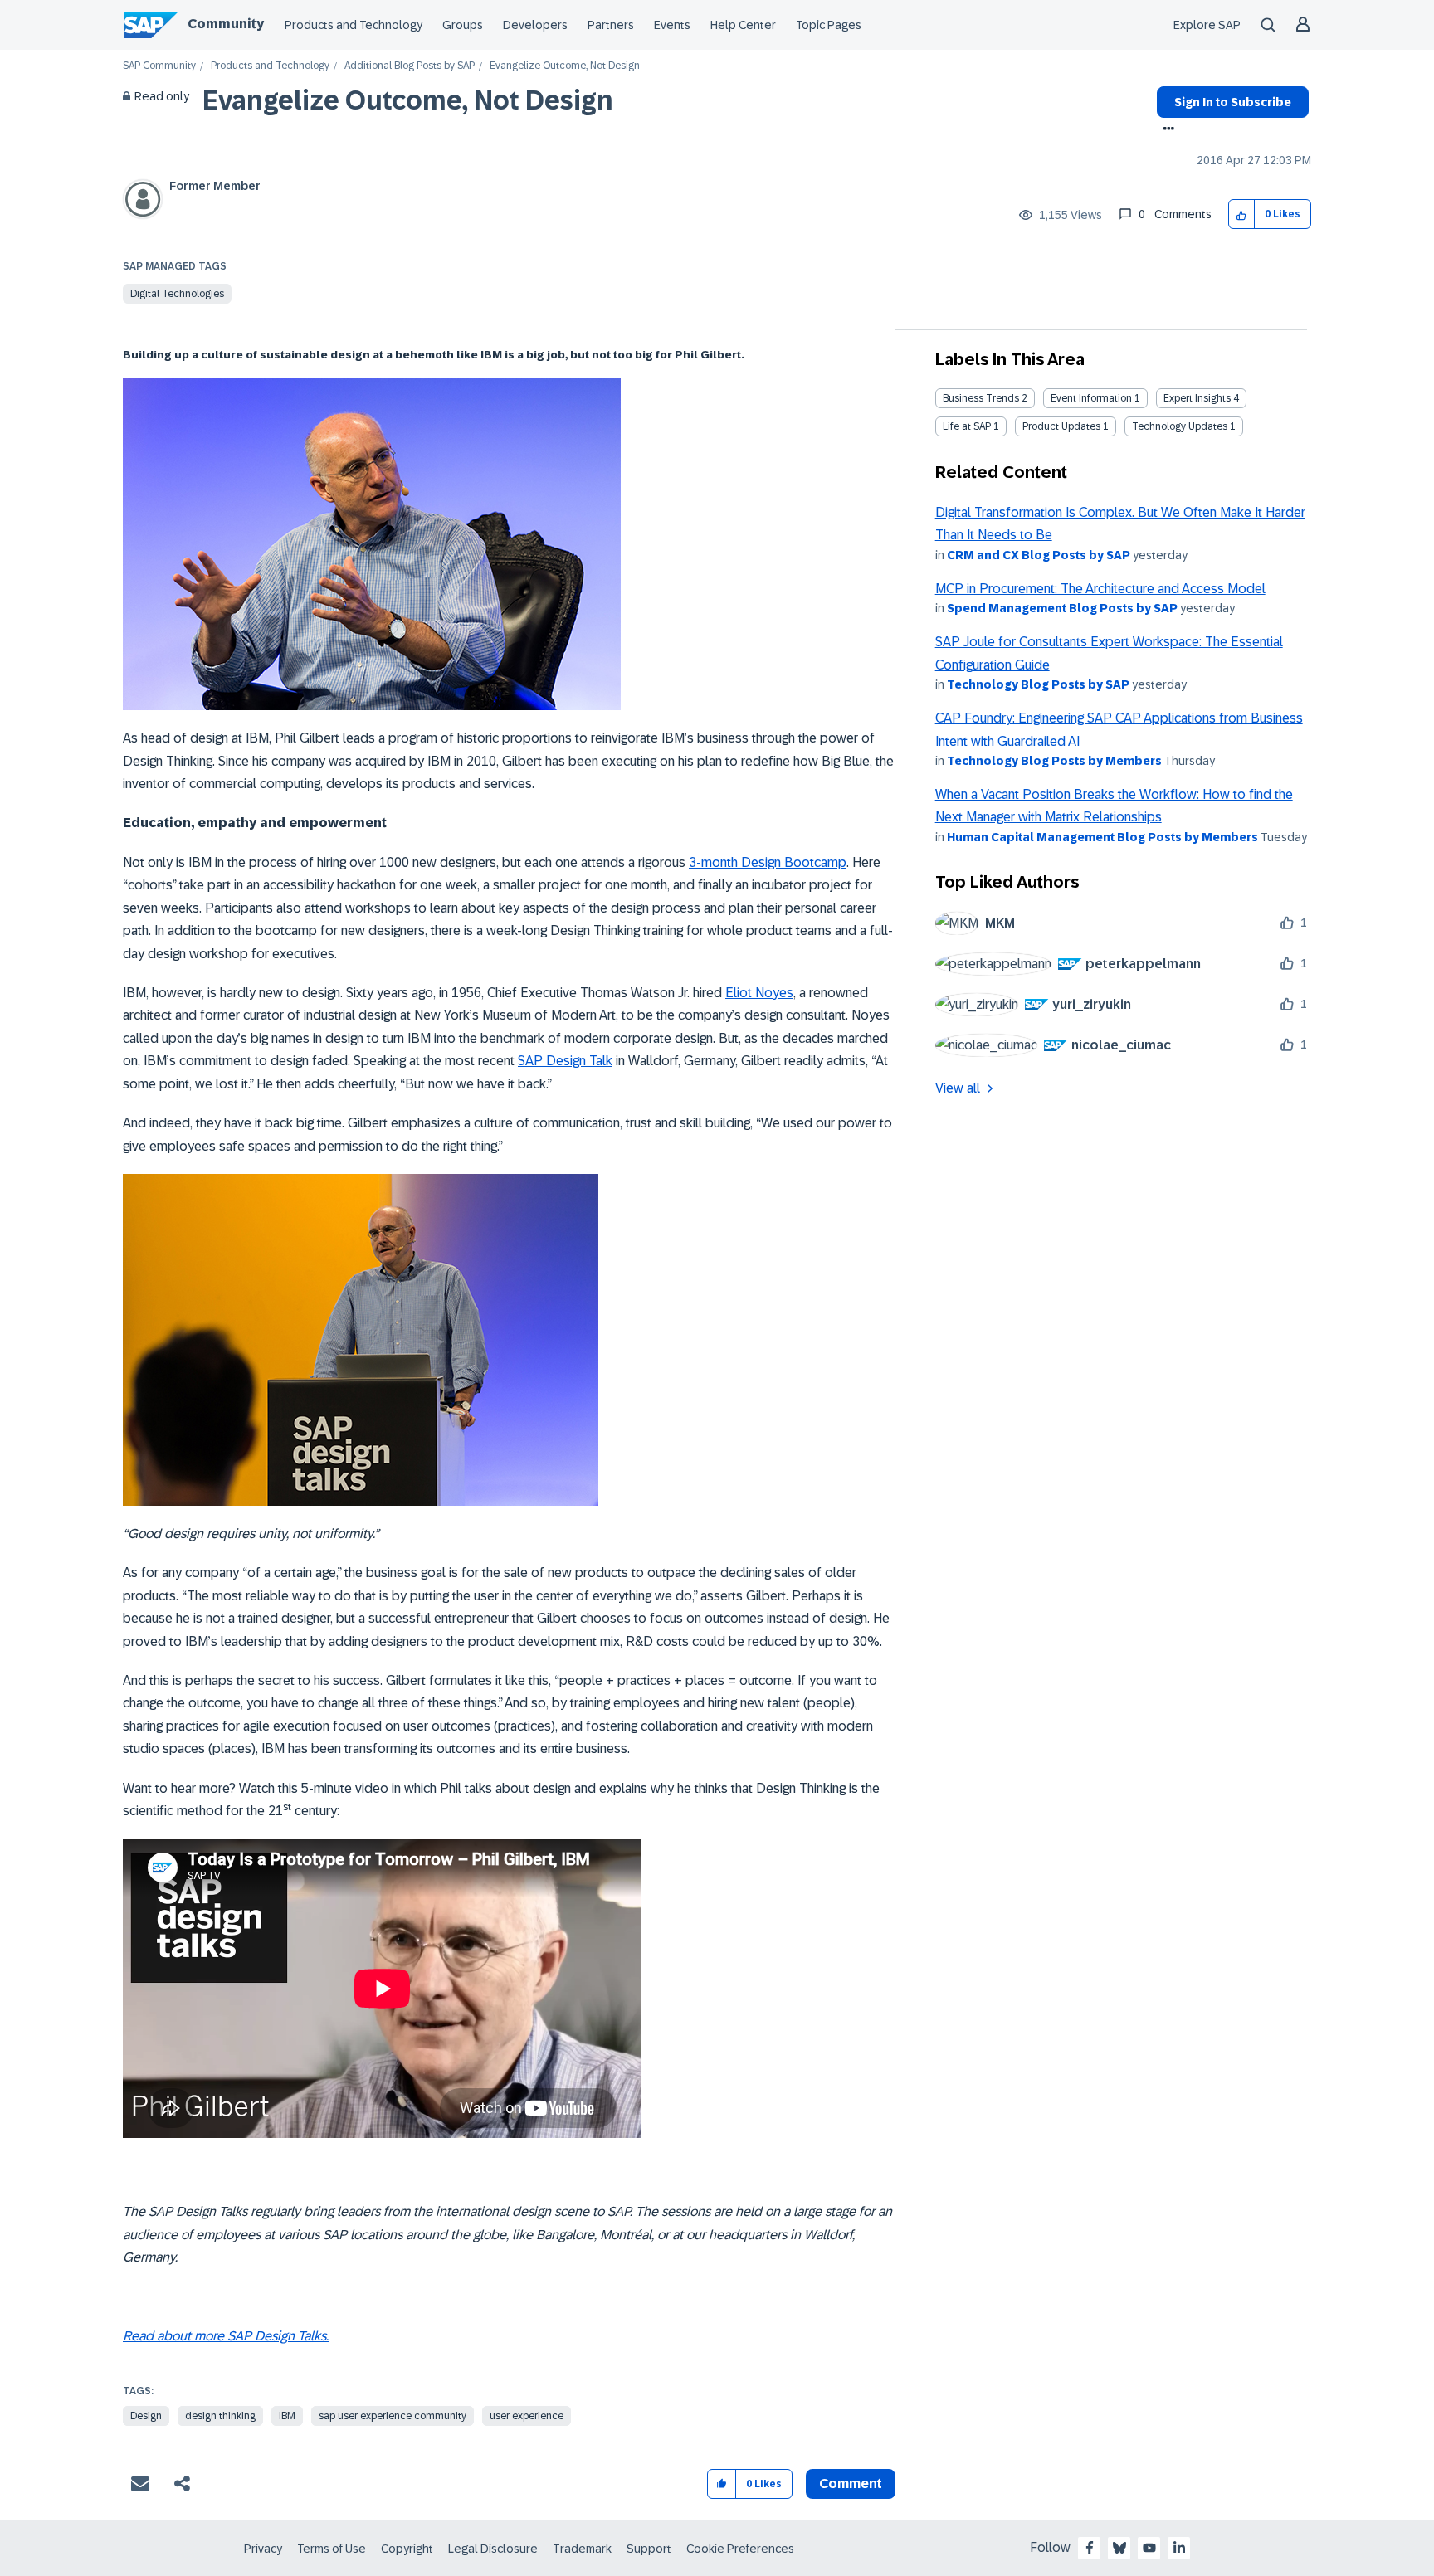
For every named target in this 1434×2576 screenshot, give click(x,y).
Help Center (743, 25)
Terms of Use (332, 2549)
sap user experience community (393, 2416)
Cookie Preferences (740, 2549)
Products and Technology (354, 25)
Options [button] (1166, 130)
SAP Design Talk (565, 1061)
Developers (535, 25)
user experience (527, 2416)
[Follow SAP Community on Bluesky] (1119, 2548)
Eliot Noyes (759, 993)
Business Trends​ (981, 398)
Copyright (407, 2549)
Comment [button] (851, 2483)
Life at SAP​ (967, 426)
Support (649, 2549)
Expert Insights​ (1197, 398)
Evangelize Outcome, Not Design (408, 100)
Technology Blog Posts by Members (1054, 761)
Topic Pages (829, 25)
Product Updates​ (1061, 426)
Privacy (263, 2549)
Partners (611, 25)
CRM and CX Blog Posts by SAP (1039, 555)
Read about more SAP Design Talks (224, 2336)
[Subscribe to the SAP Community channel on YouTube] (1149, 2548)
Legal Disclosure (493, 2549)
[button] (1242, 214)
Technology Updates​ (1180, 426)
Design (146, 2416)
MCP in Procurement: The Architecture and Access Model (1100, 589)
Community (226, 24)
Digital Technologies (177, 294)
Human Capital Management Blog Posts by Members (1102, 837)
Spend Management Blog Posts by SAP (1062, 608)
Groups (463, 25)
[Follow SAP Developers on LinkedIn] (1179, 2548)
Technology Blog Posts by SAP (1038, 684)
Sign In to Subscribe (1233, 102)
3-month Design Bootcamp (768, 862)
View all (958, 1088)
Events (672, 25)
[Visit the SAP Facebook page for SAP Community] (1090, 2548)
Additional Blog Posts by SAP (410, 66)
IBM (287, 2416)
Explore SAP (1207, 25)
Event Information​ (1091, 398)
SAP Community (159, 66)
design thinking (220, 2416)
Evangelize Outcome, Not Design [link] (565, 66)
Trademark (582, 2549)
